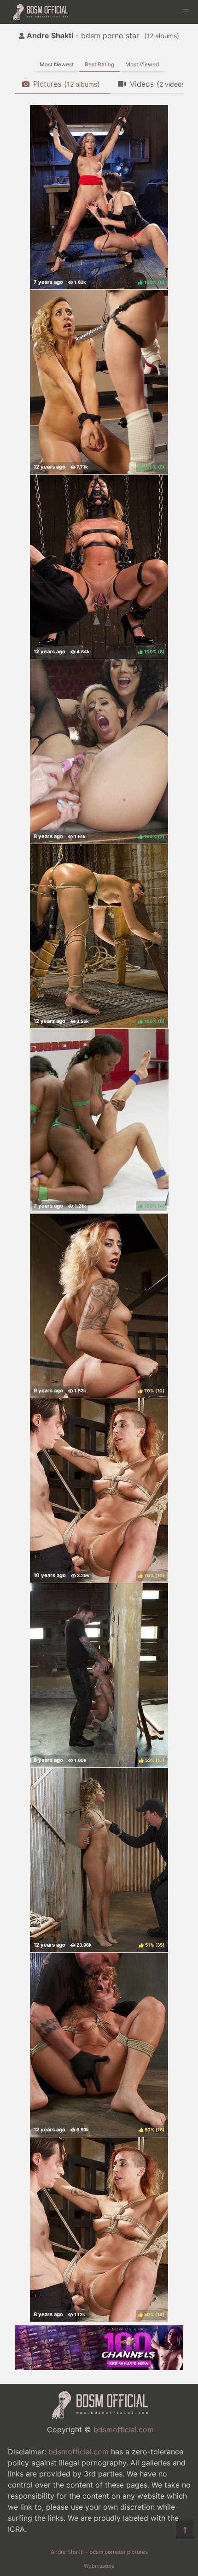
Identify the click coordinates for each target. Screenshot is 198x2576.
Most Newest (57, 64)
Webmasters (99, 2566)
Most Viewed (142, 64)
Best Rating (99, 64)
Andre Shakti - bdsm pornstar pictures (99, 2552)
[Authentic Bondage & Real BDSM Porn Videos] (99, 2367)
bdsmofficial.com (124, 2429)
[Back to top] (185, 2530)
